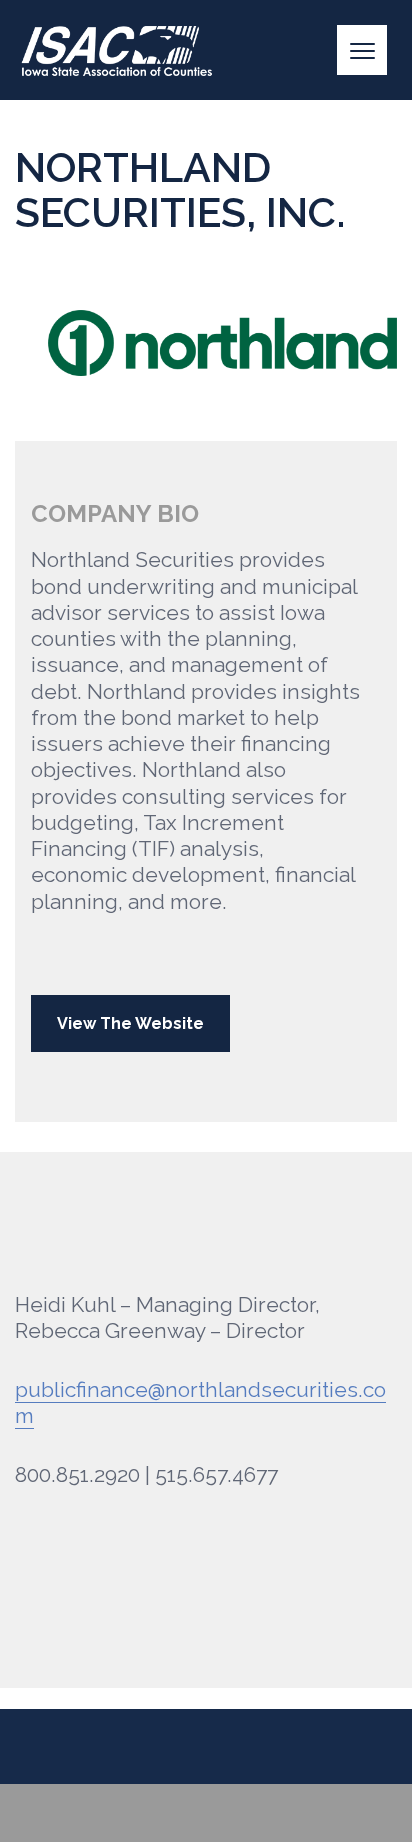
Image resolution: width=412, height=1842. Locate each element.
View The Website (130, 1023)
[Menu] (362, 50)
